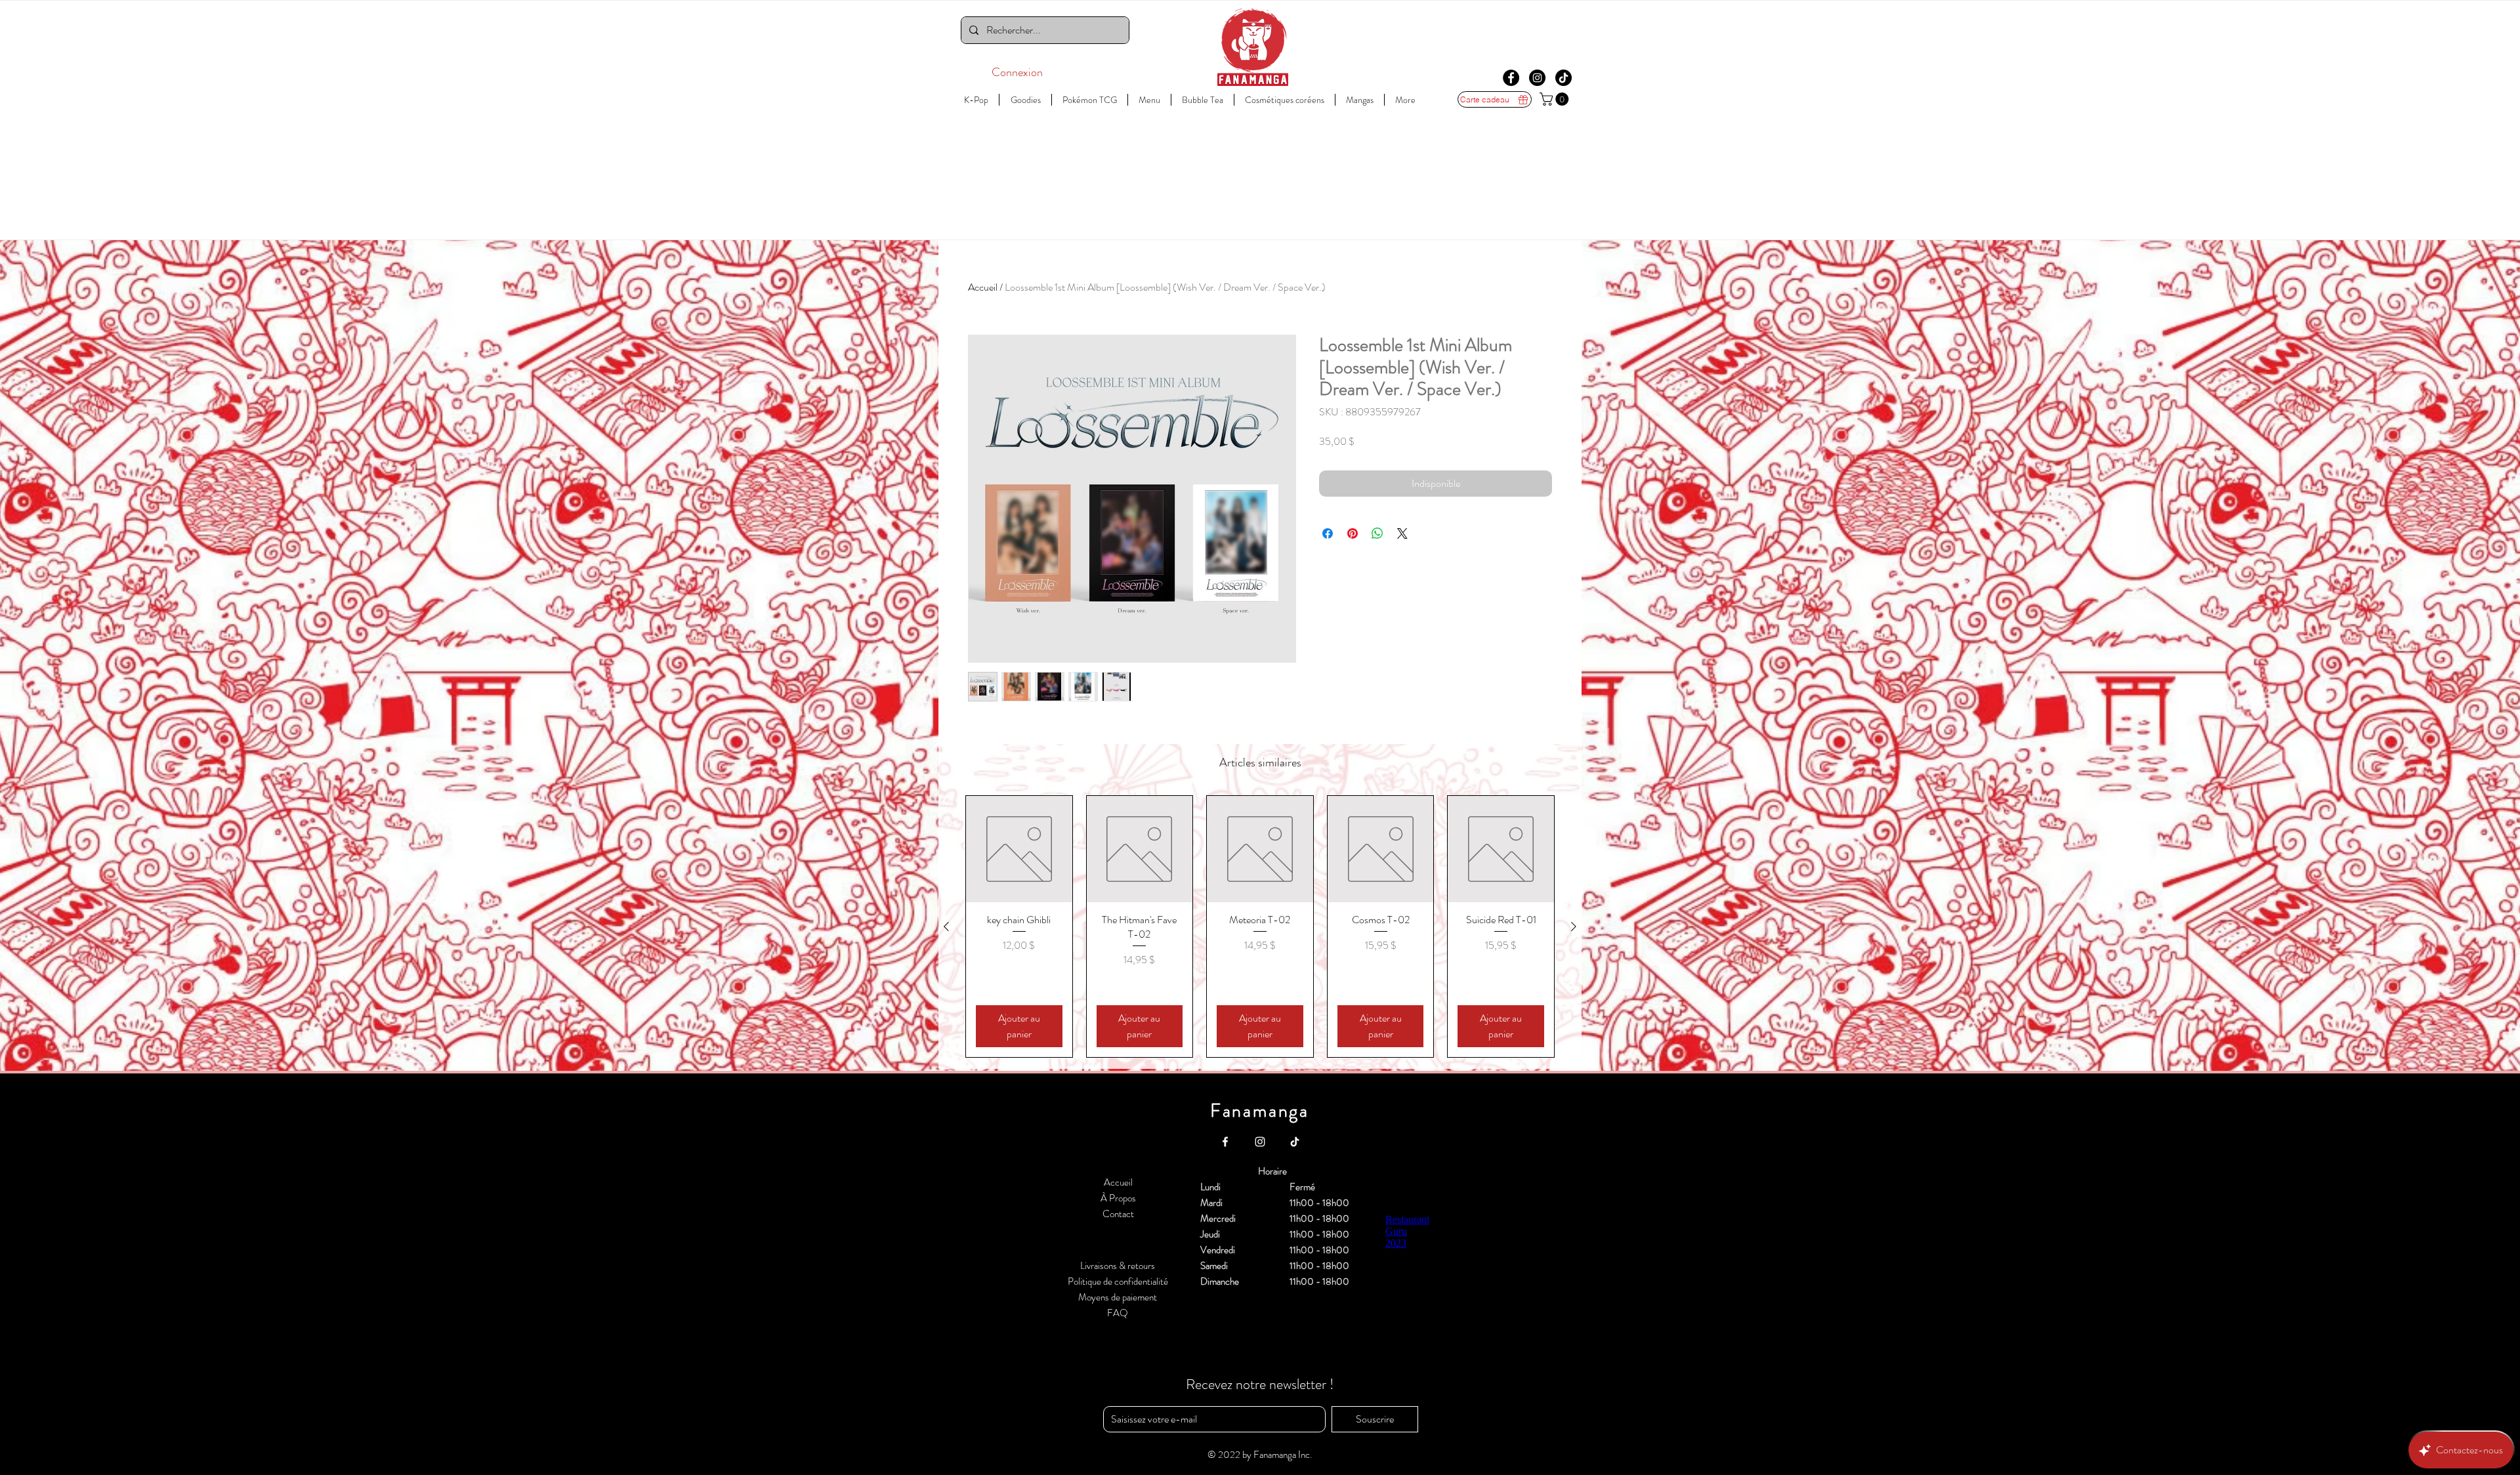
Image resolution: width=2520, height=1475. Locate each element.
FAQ (1118, 1313)
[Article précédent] (946, 926)
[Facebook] (1511, 78)
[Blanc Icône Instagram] (1260, 1142)
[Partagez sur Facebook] (1328, 533)
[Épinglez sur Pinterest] (1353, 533)
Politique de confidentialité (1118, 1281)
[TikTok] (1564, 78)
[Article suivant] (1574, 926)
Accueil (983, 287)
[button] (1556, 99)
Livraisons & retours (1118, 1266)
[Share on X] (1402, 533)
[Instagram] (1537, 78)
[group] (1260, 926)
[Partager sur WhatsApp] (1377, 533)
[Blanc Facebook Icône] (1225, 1142)
